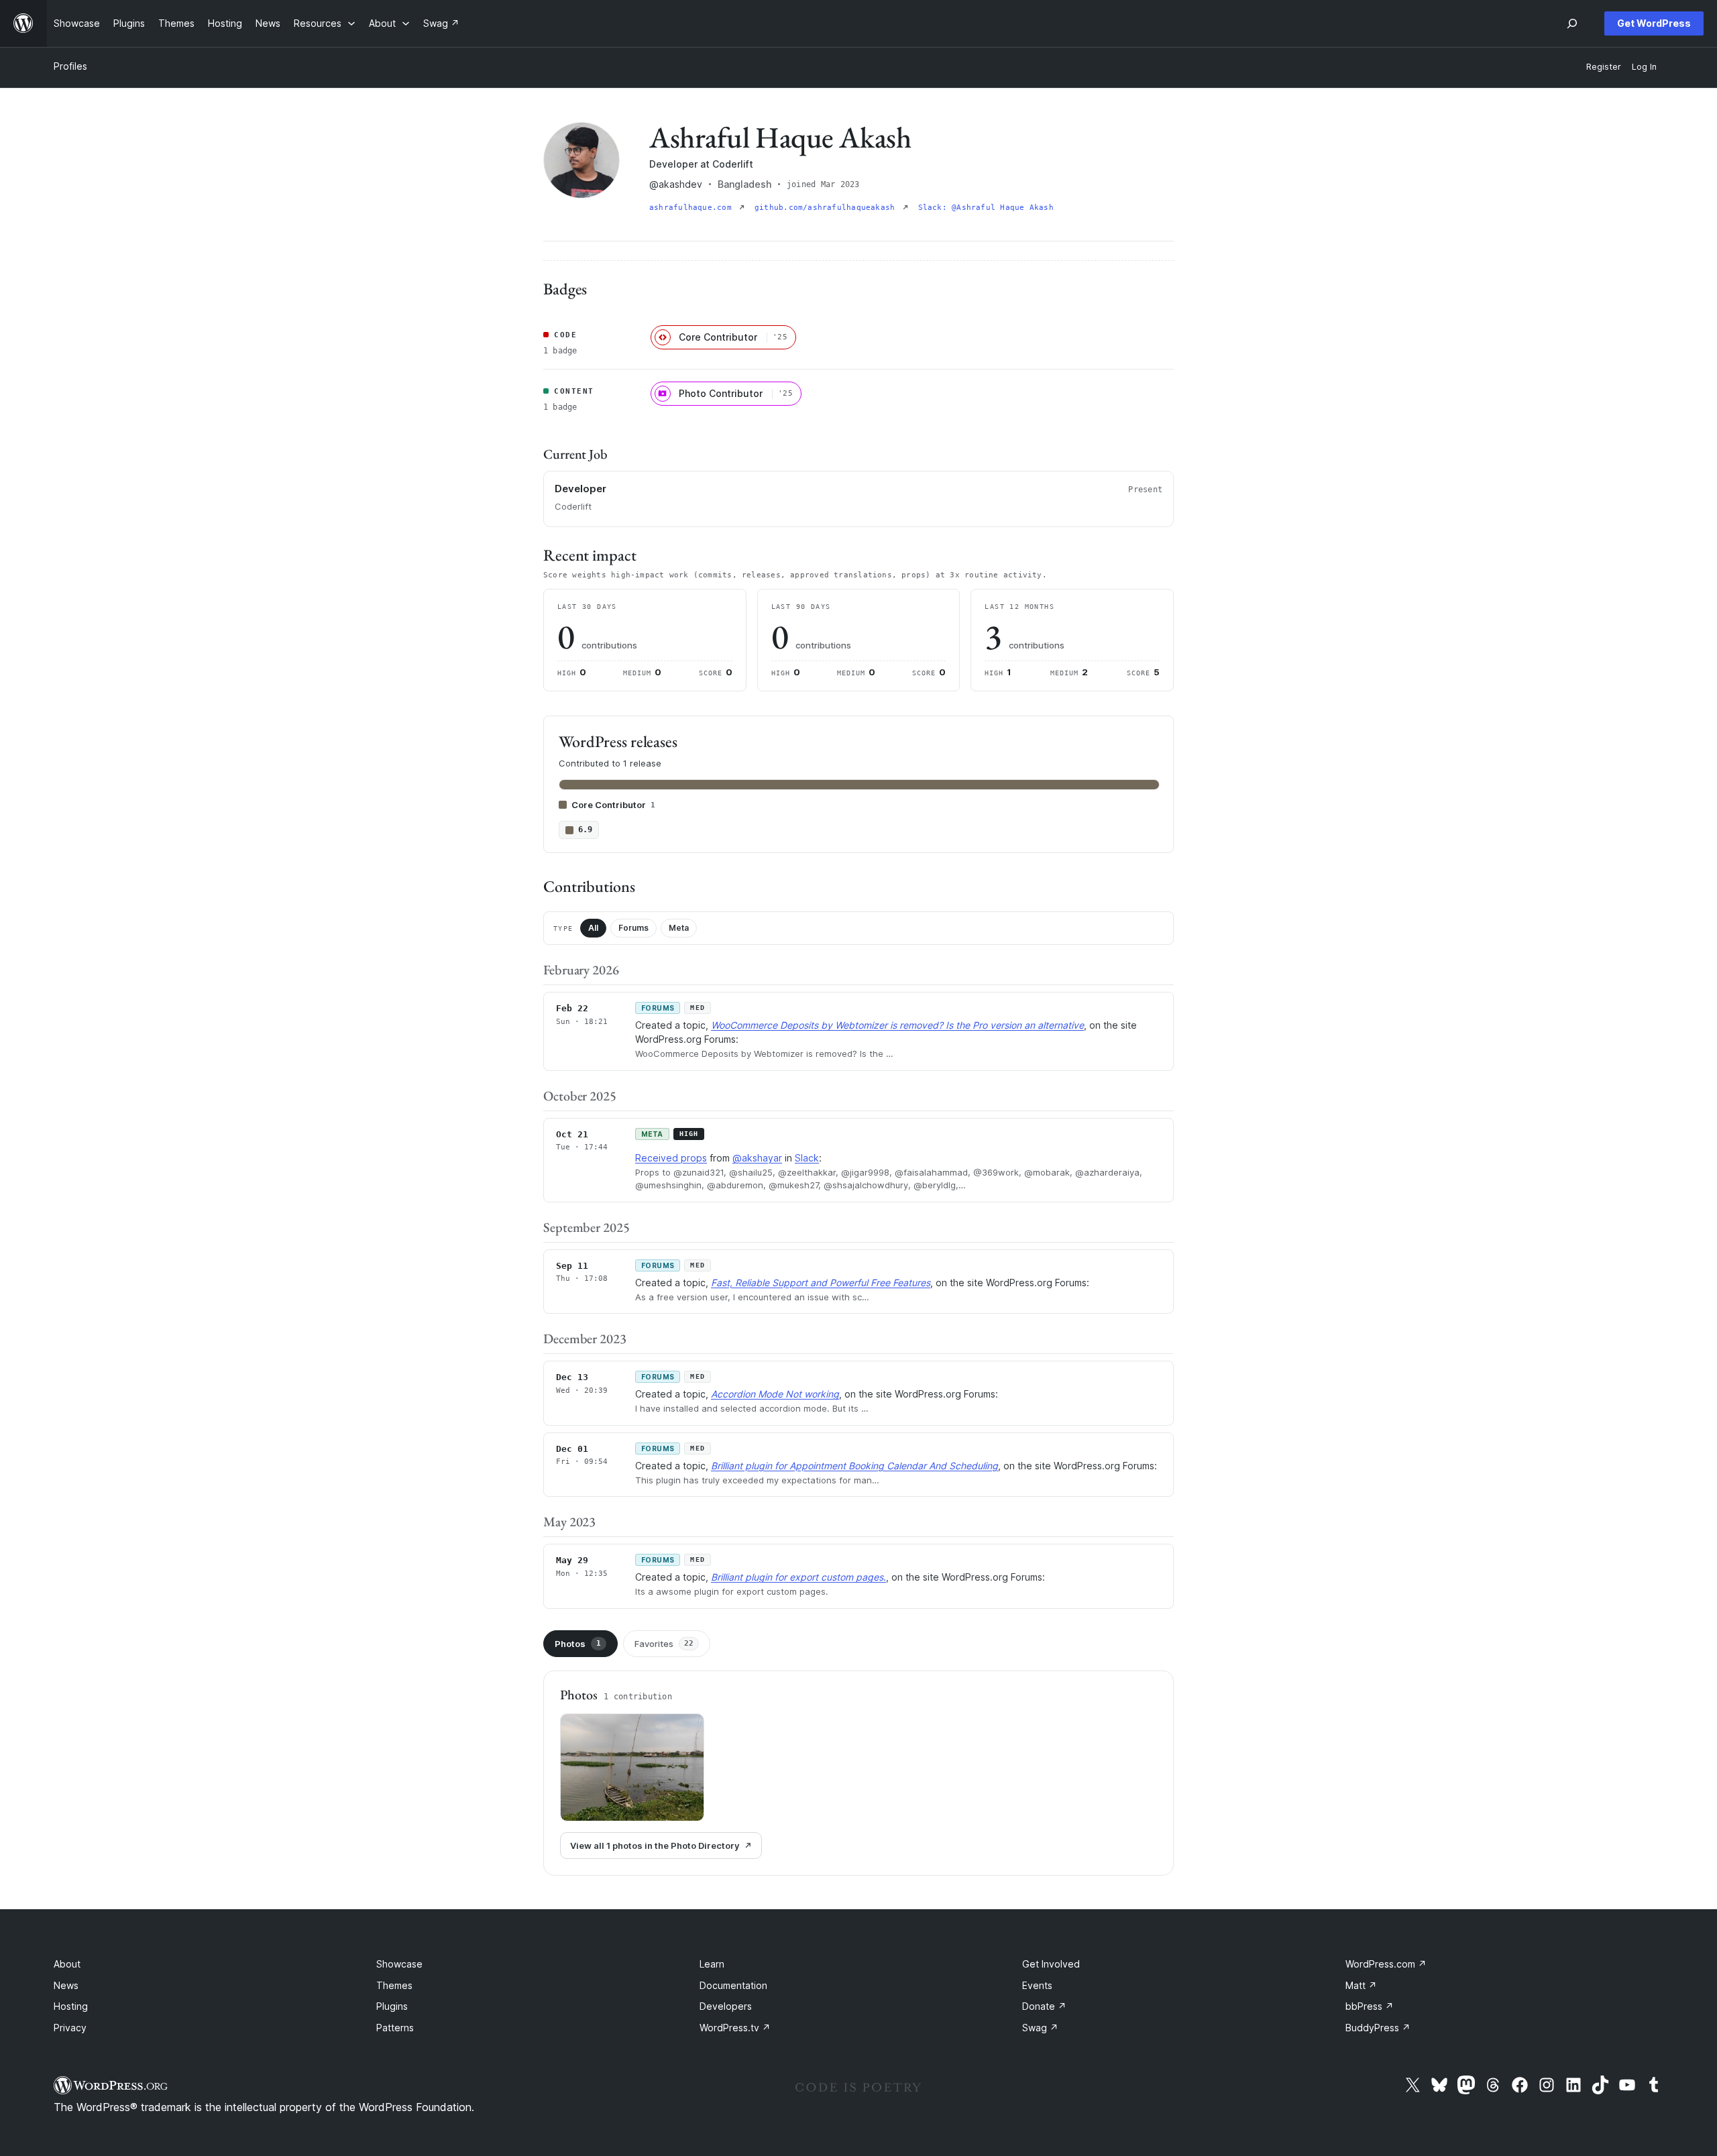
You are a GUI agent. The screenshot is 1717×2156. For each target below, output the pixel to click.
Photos (578, 1644)
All (593, 928)
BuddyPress (1378, 2028)
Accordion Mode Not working (775, 1394)
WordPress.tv (735, 2028)
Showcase (399, 1964)
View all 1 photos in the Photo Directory (655, 1846)
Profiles (70, 66)
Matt (1361, 1985)
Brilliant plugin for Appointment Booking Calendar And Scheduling (854, 1466)
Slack (807, 1158)
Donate (1044, 2006)
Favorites (664, 1644)
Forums (633, 928)
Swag (1040, 2028)
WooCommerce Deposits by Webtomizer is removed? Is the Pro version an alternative (897, 1025)
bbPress (1370, 2006)
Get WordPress (1654, 23)
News (66, 1985)
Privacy (70, 2028)
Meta (679, 928)
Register (1604, 67)
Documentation (733, 1985)
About (67, 1964)
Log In (1644, 67)
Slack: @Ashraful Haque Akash (986, 208)
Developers (726, 2006)
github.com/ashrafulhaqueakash (827, 208)
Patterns (395, 2028)
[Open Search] (1572, 23)
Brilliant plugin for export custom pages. (798, 1577)
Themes (394, 1985)
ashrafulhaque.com (693, 208)
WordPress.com (1386, 1964)
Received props (671, 1158)
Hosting (71, 2006)
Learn (712, 1964)
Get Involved (1051, 1964)
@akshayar (757, 1158)
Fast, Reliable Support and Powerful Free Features (821, 1283)
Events (1037, 1985)
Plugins (392, 2006)
